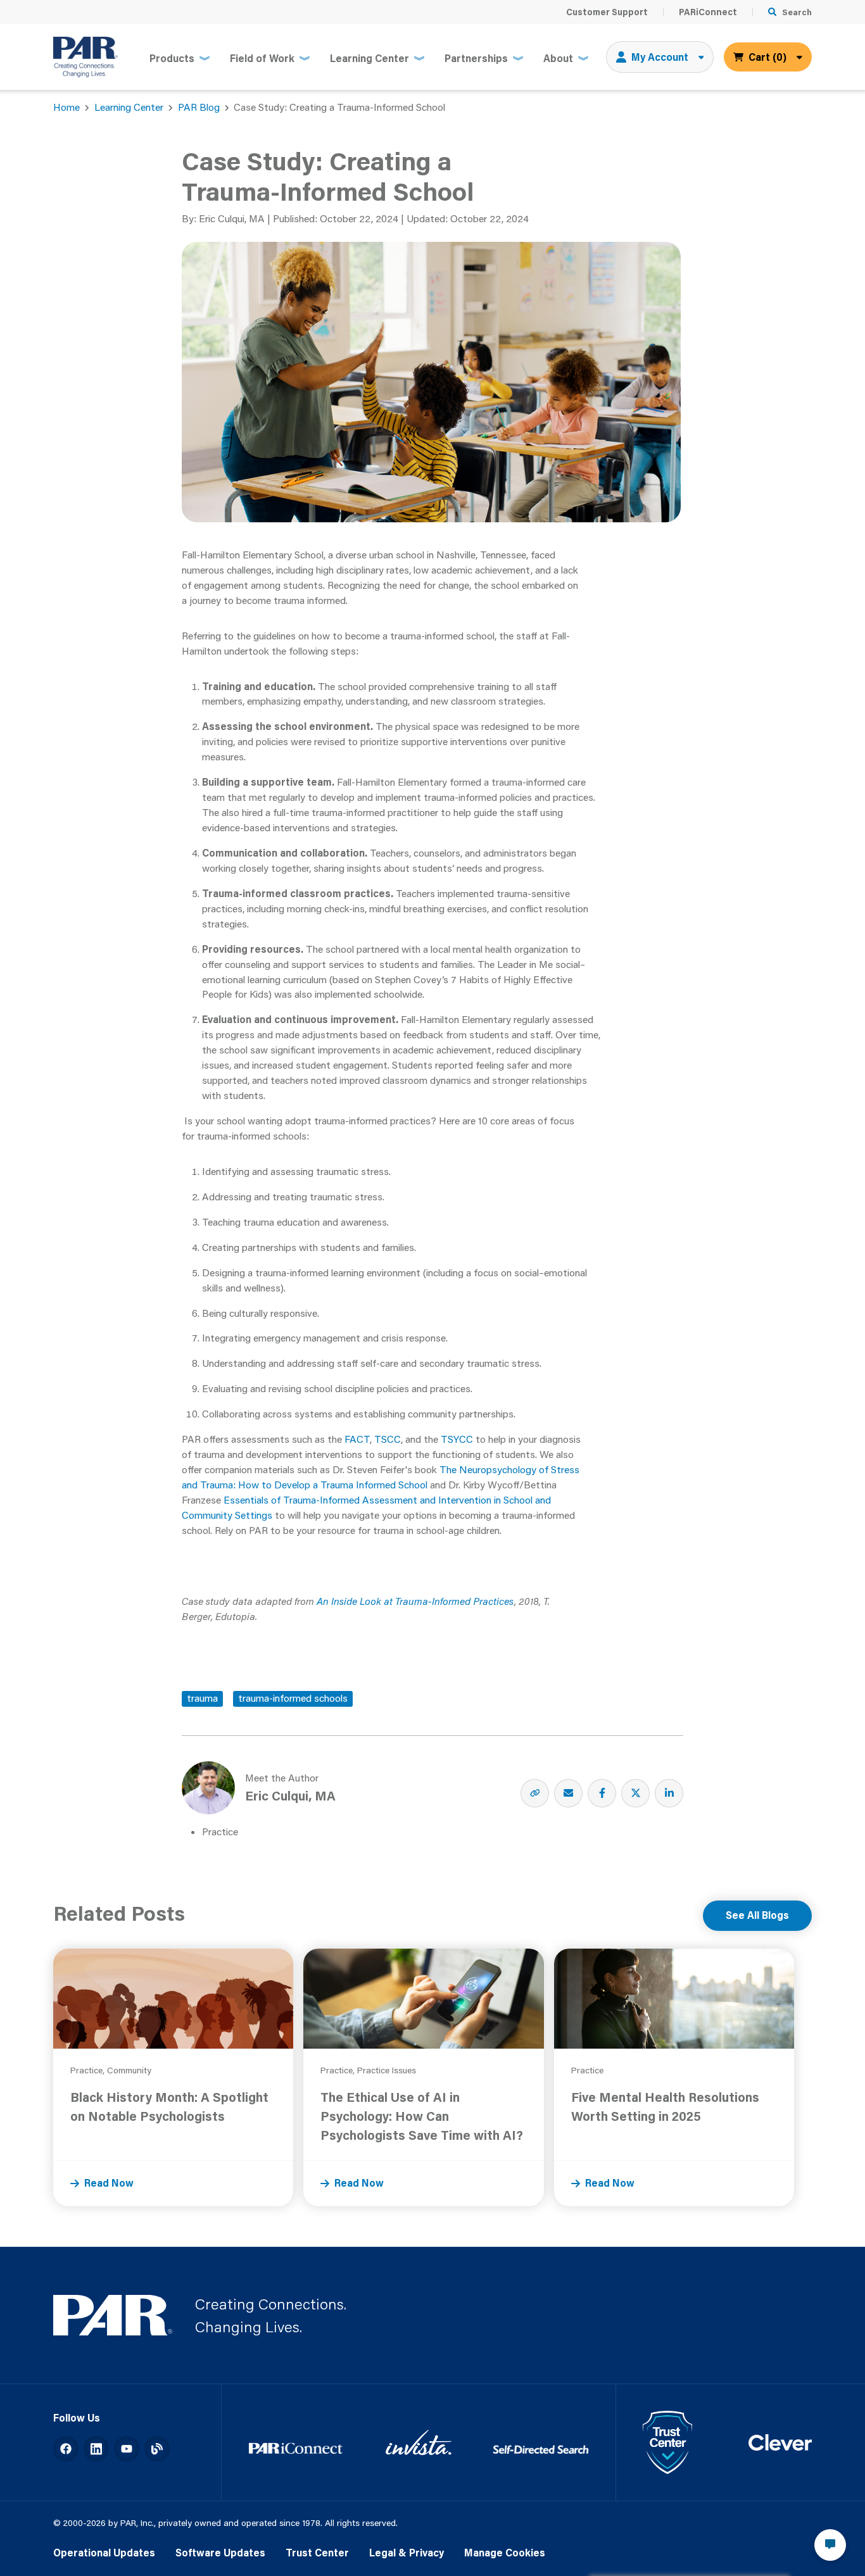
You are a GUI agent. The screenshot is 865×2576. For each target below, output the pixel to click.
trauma (202, 1698)
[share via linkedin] (669, 1793)
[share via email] (568, 1793)
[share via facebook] (602, 1793)
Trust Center (317, 2553)
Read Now (109, 2183)
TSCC (388, 1439)
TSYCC (458, 1439)
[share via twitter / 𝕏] (635, 1793)
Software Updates (220, 2553)
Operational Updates (104, 2553)
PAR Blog (199, 107)
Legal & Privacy (407, 2553)
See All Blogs (757, 1915)
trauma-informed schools (293, 1698)
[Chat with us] (830, 2545)
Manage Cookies (505, 2553)
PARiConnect (708, 12)
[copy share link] (535, 1793)
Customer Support (607, 12)
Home (66, 107)
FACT (357, 1439)
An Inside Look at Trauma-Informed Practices (415, 1601)
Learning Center (129, 107)
